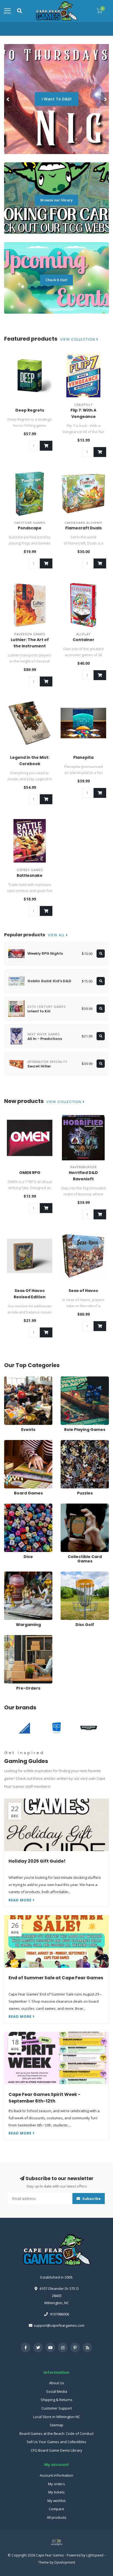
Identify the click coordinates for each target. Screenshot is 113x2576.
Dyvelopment (65, 2562)
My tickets (56, 2492)
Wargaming (14, 1574)
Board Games (16, 1442)
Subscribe (91, 2199)
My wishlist (56, 2501)
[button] (8, 99)
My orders (56, 2484)
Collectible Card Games (80, 1506)
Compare (56, 2509)
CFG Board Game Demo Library (56, 2450)
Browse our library (56, 200)
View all (57, 935)
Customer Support (57, 2408)
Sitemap (56, 2425)
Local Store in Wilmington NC (57, 2417)
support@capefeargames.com (59, 2325)
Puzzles (67, 1442)
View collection (78, 340)
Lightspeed (95, 2555)
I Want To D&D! (57, 99)
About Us (57, 2383)
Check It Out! (56, 280)
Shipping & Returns (56, 2400)
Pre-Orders (13, 1638)
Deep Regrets (30, 410)
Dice (8, 1506)
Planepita (83, 757)
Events (10, 1379)
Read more (21, 1900)
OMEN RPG (30, 1173)
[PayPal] (56, 2542)
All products (57, 2517)
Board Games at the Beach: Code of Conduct (56, 2433)
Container (84, 640)
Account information (56, 2475)
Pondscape (30, 528)
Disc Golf (68, 1574)
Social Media (57, 2391)
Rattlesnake (30, 875)
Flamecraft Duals (84, 528)
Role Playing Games (77, 1379)
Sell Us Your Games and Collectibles (56, 2442)
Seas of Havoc (83, 1291)
